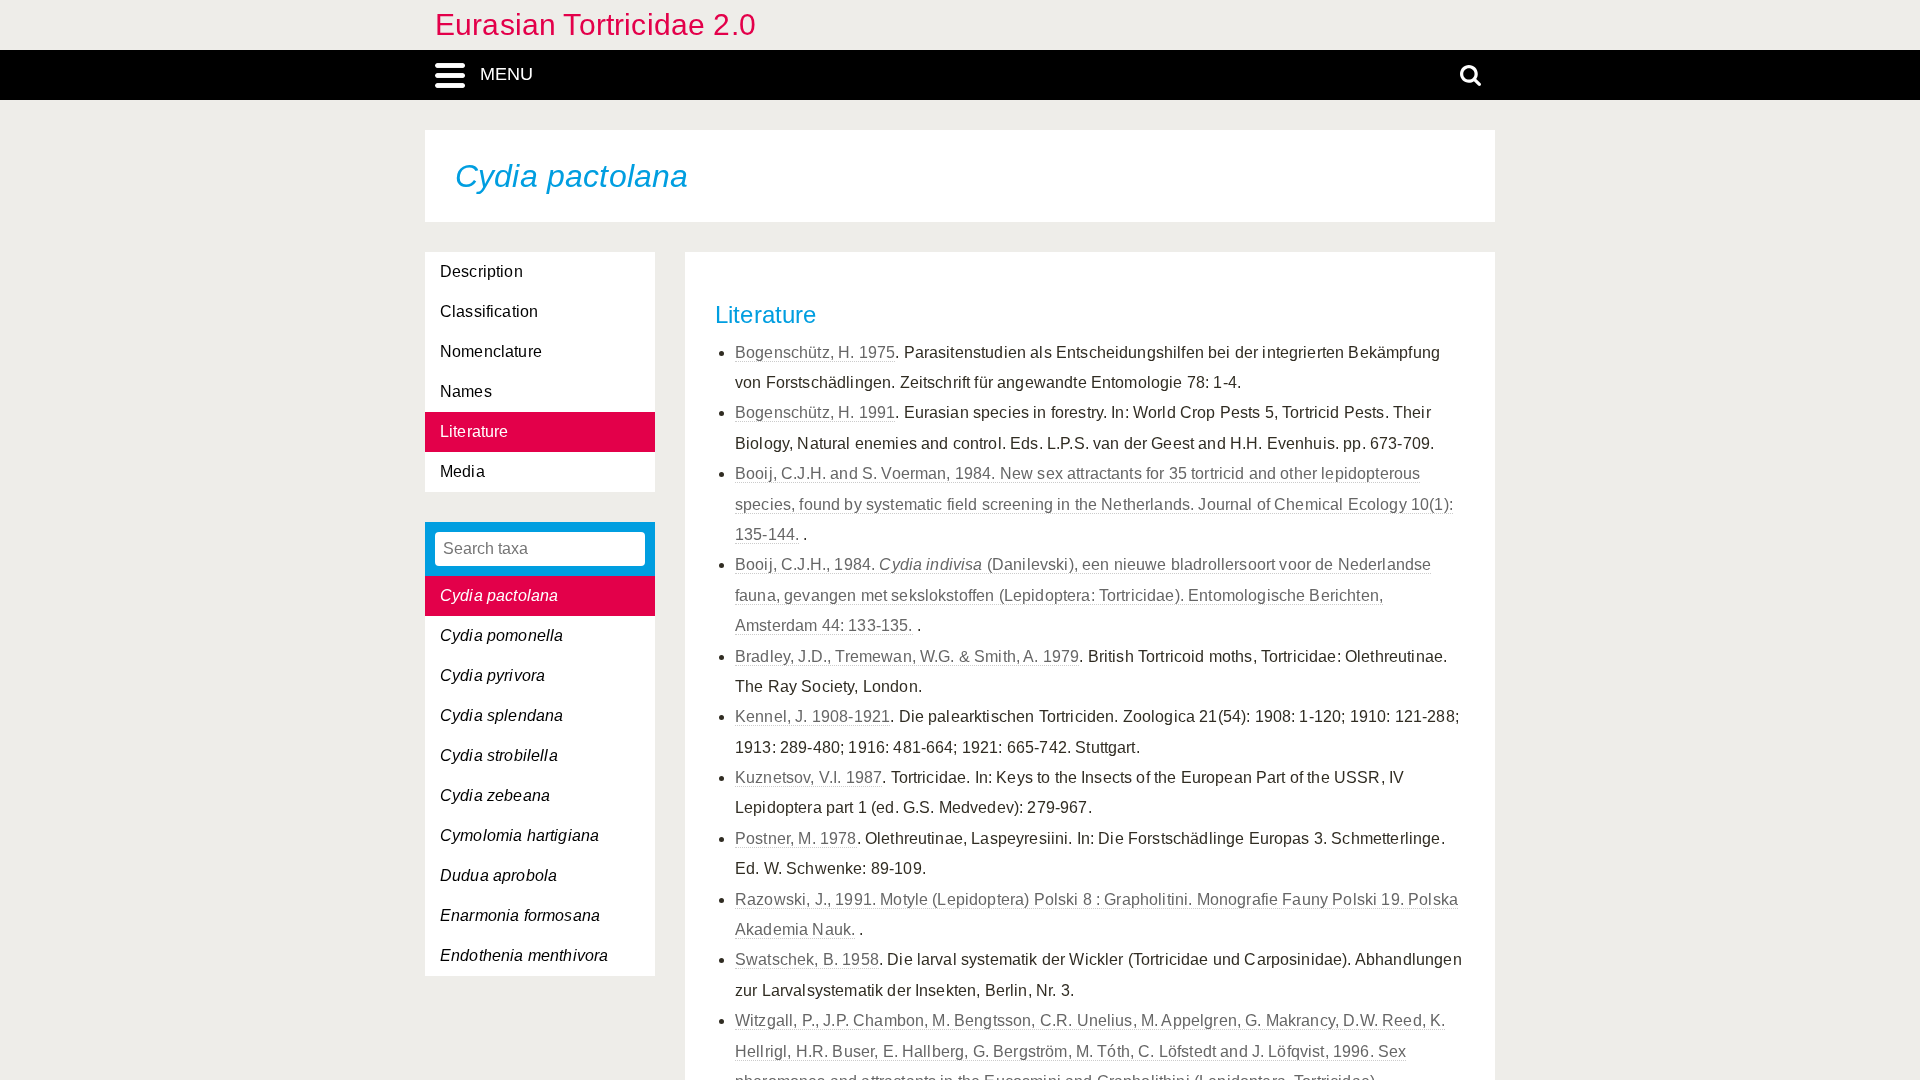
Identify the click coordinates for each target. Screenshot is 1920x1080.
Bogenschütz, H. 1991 (815, 412)
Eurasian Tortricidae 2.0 (595, 24)
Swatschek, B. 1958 (807, 959)
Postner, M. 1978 (796, 838)
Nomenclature (491, 351)
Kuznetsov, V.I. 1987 (808, 777)
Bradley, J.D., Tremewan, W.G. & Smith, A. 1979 (907, 656)
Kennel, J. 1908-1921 (812, 716)
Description (481, 271)
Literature (474, 431)
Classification (489, 311)
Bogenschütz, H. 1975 (815, 352)
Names (466, 391)
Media (462, 471)
